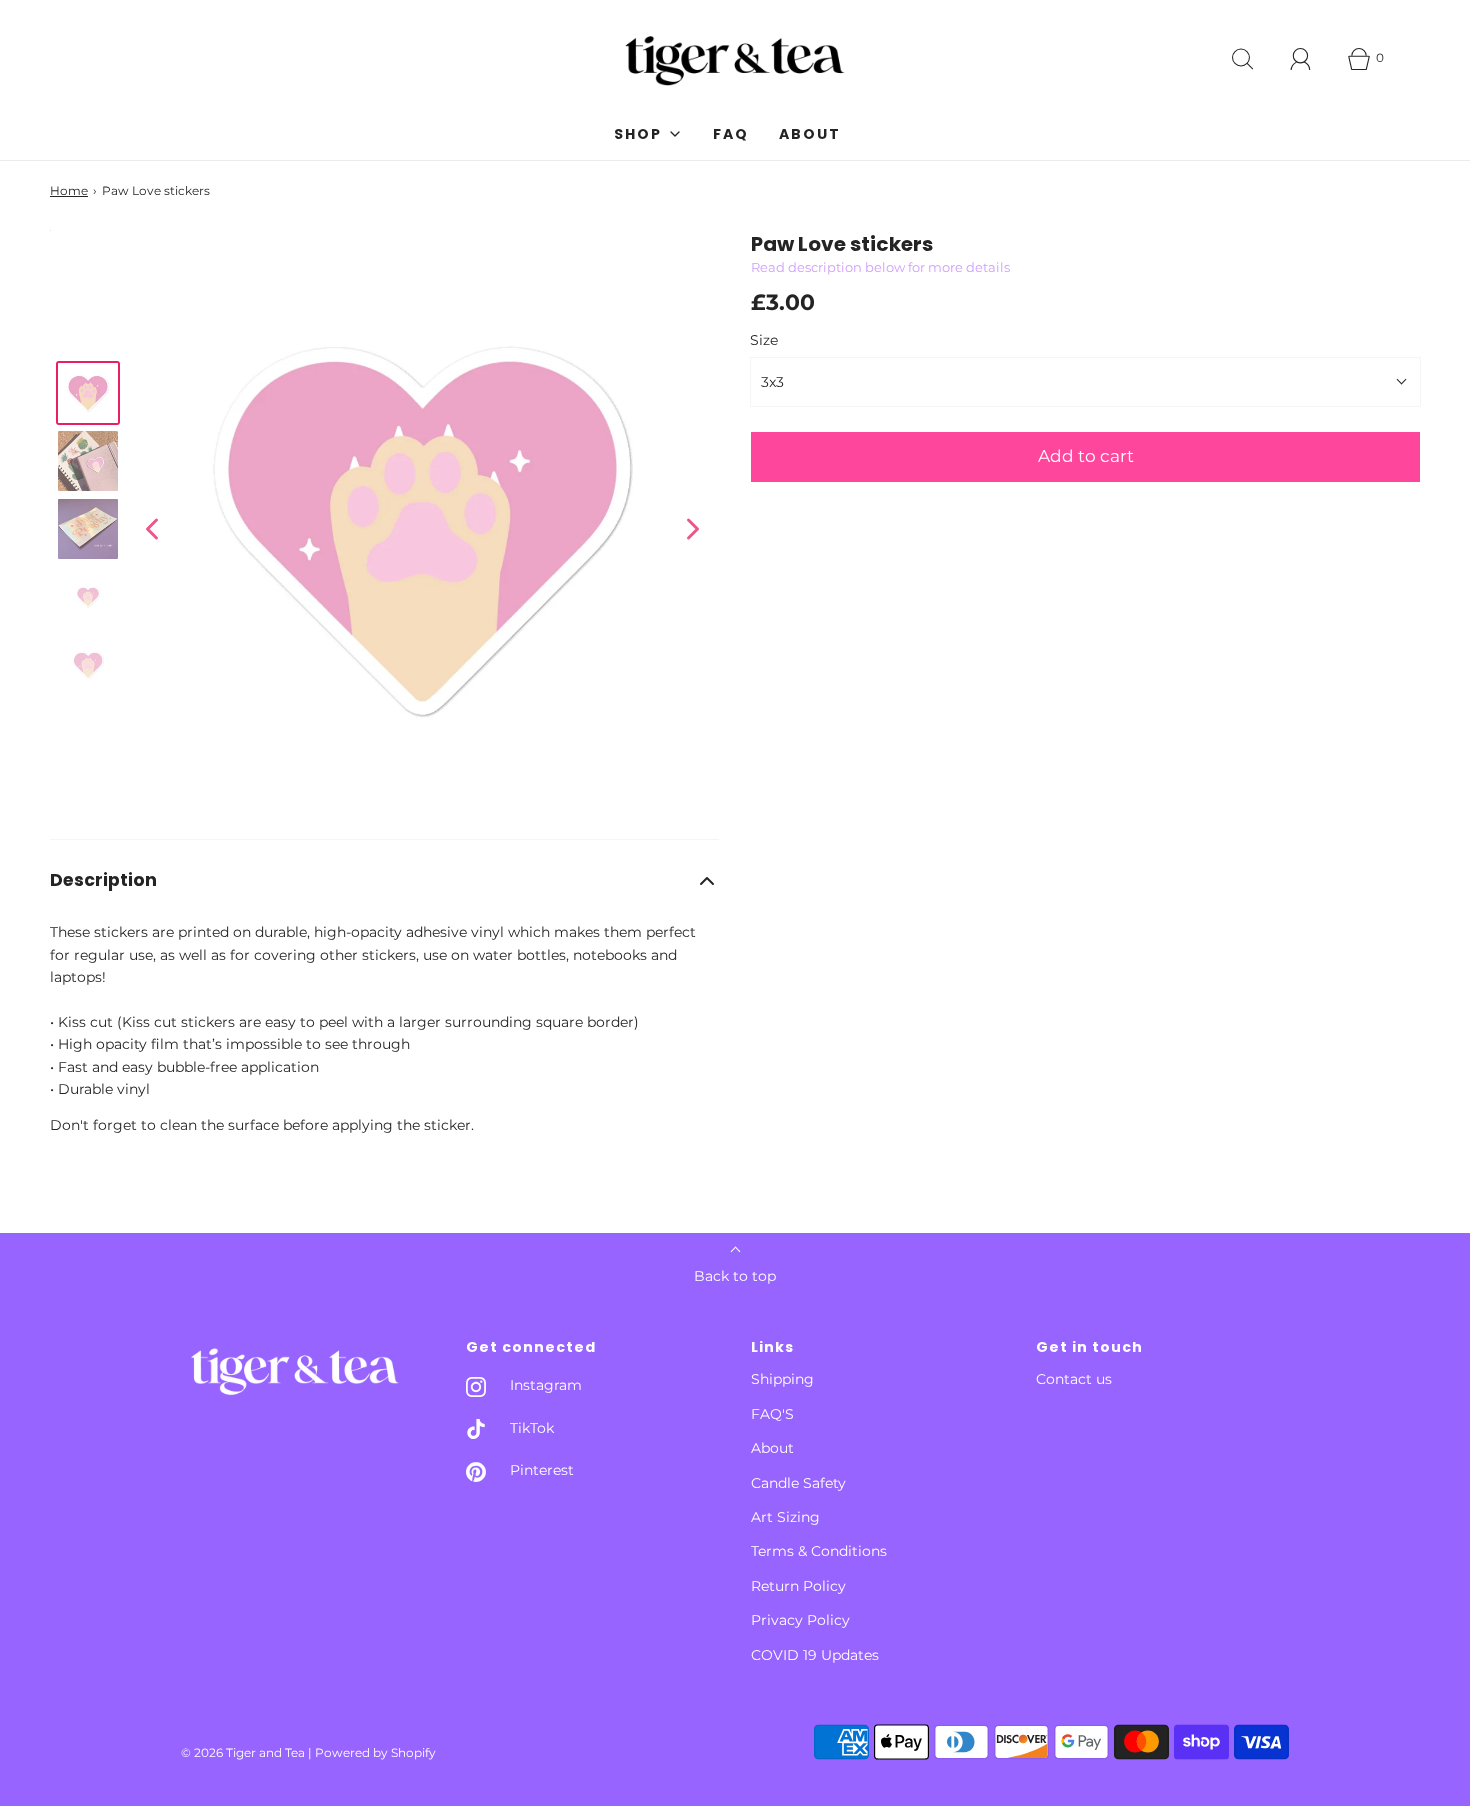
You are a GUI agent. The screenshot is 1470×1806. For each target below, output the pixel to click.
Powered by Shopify (375, 1752)
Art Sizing (785, 1517)
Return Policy (798, 1586)
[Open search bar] (1243, 59)
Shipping (782, 1379)
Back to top (735, 1276)
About (810, 134)
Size (764, 340)
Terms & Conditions (819, 1551)
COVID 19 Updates (815, 1655)
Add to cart (1086, 456)
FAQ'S (772, 1414)
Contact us (1074, 1379)
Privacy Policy (800, 1620)
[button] (384, 880)
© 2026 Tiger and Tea (243, 1752)
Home (69, 190)
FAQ (731, 134)
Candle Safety (798, 1483)
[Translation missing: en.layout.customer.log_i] (1301, 59)
